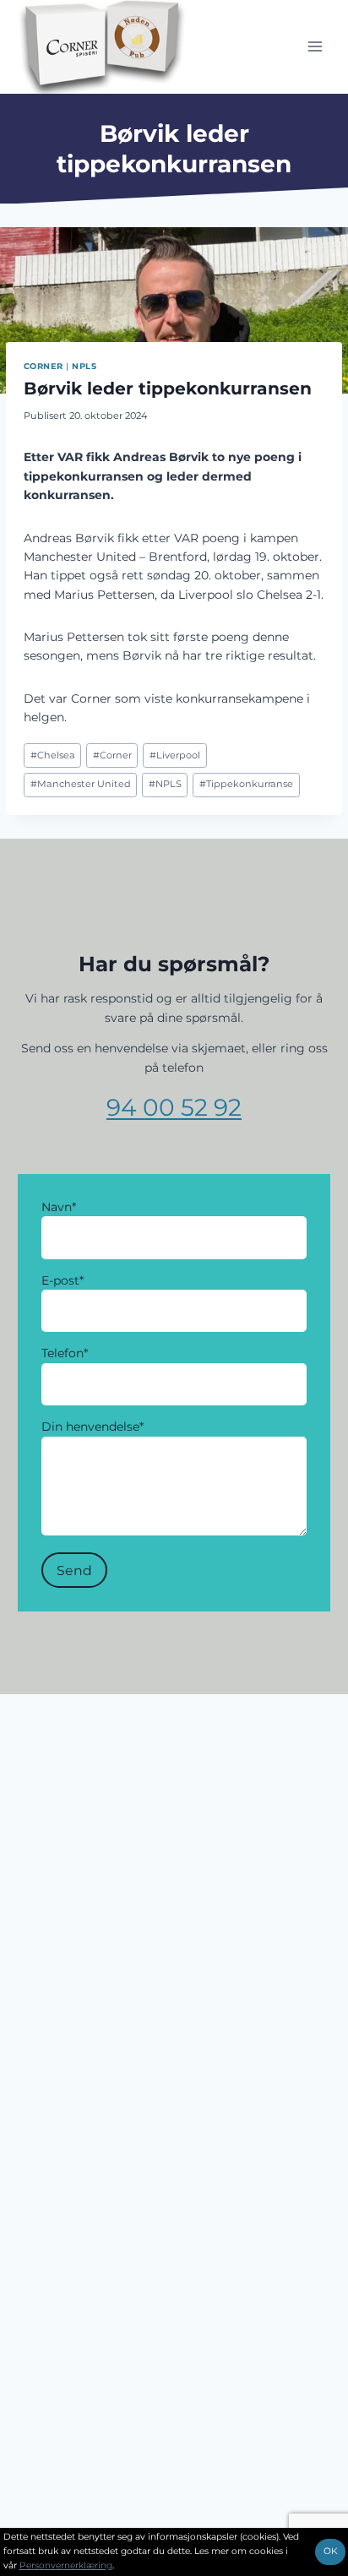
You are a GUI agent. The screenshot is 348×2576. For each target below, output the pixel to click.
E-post (63, 1280)
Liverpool (175, 755)
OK (330, 2551)
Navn (59, 1207)
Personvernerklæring (66, 2565)
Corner (43, 366)
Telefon (65, 1353)
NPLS (84, 366)
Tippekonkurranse (246, 784)
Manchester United (81, 784)
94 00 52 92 (174, 1107)
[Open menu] (315, 47)
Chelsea (53, 755)
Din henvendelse (92, 1427)
